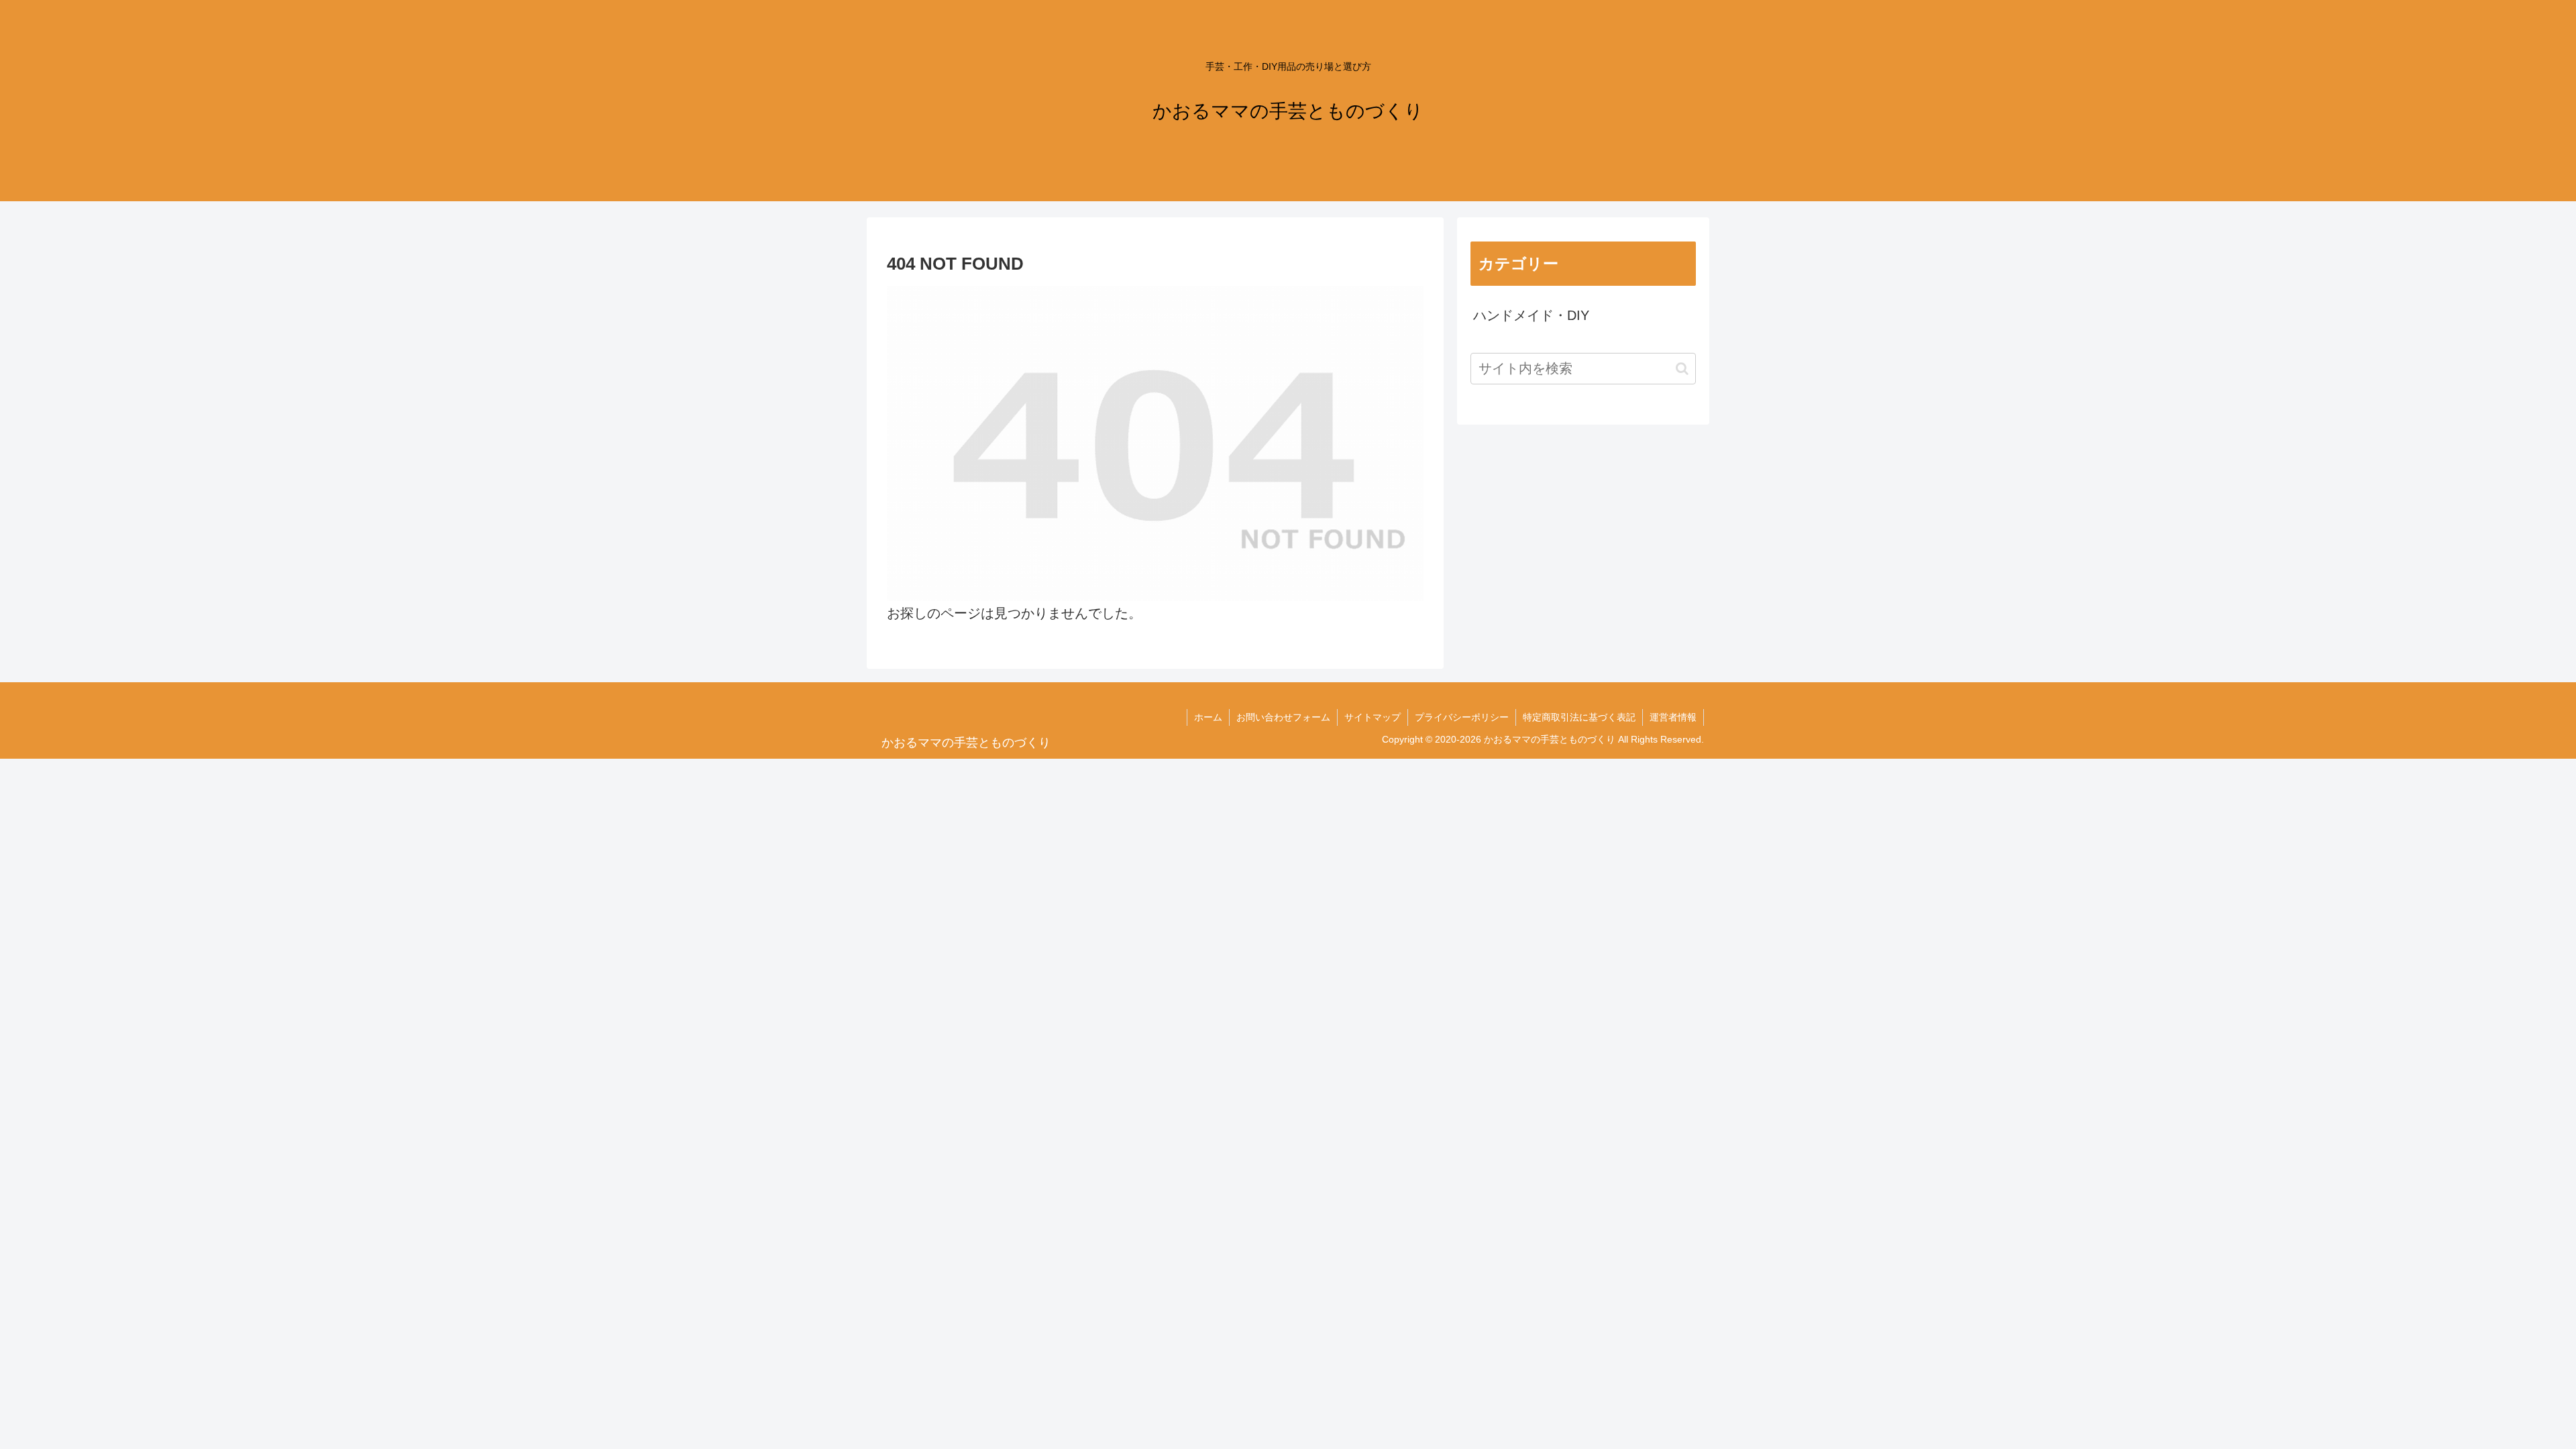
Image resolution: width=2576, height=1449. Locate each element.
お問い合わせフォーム (1283, 717)
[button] (1682, 369)
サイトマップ (1373, 717)
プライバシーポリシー (1462, 717)
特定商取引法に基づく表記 (1579, 717)
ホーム (1208, 717)
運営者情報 (1673, 717)
